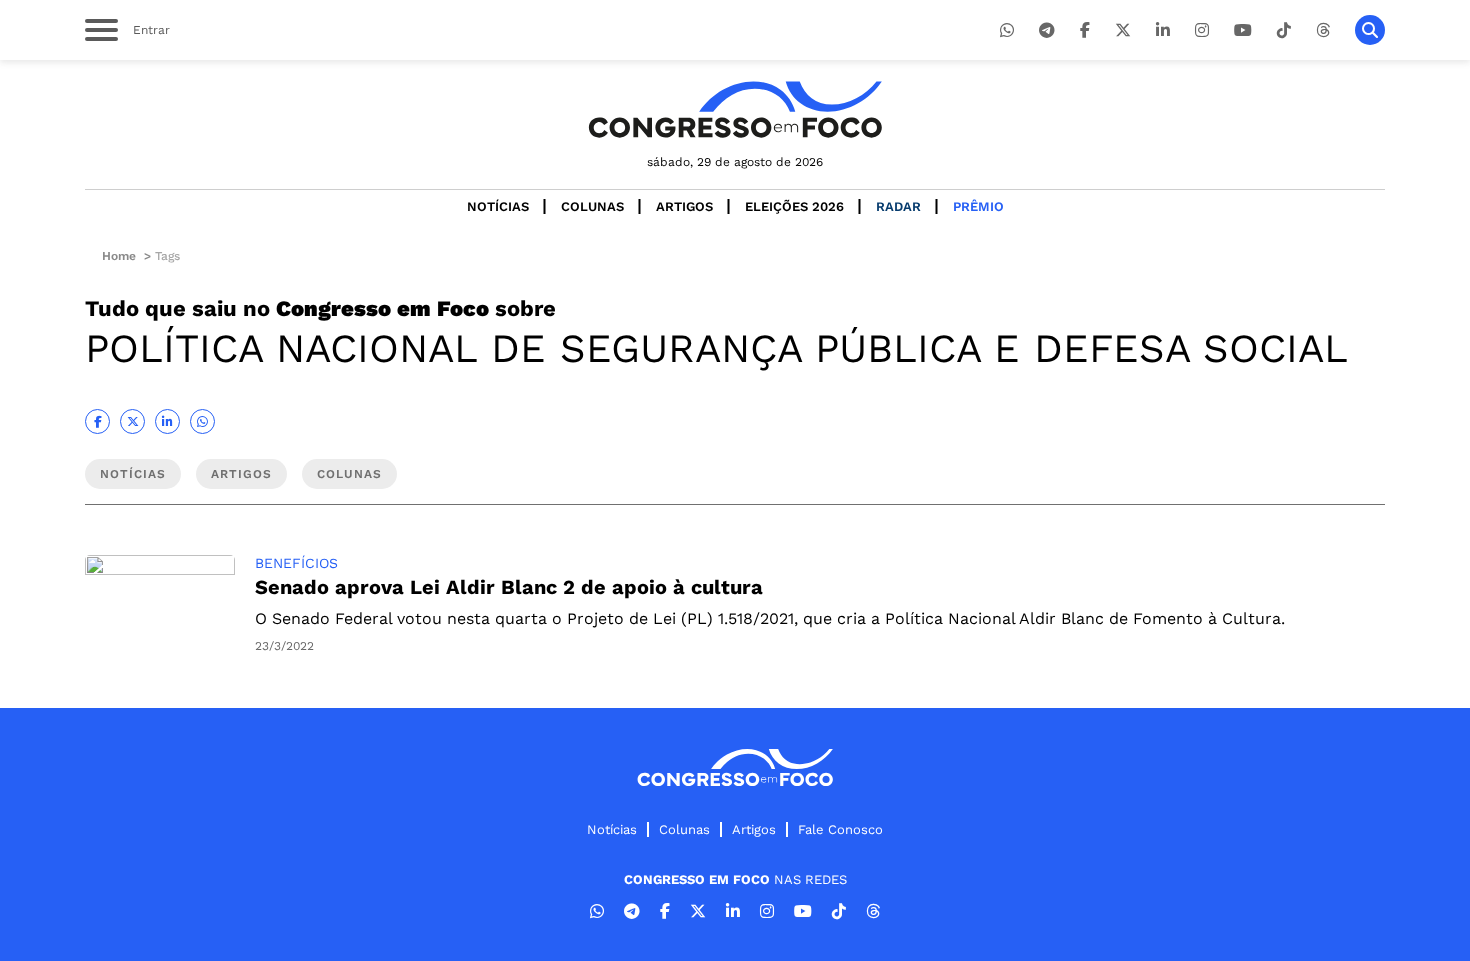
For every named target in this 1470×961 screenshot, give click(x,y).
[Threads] (1323, 30)
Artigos (684, 206)
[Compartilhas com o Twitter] (132, 421)
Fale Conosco (840, 829)
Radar (898, 206)
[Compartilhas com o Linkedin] (167, 421)
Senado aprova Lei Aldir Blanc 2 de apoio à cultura (509, 587)
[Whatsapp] (1007, 30)
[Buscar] (1370, 30)
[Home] (735, 109)
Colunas (592, 206)
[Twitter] (1123, 30)
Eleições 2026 (794, 206)
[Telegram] (1047, 30)
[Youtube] (1243, 30)
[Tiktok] (1284, 30)
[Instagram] (1202, 30)
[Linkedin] (1163, 30)
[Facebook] (1085, 30)
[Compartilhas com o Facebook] (97, 421)
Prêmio (978, 206)
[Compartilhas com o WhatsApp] (202, 421)
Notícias (498, 206)
